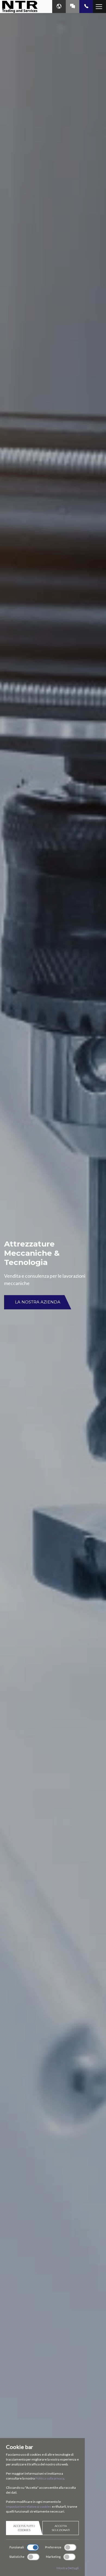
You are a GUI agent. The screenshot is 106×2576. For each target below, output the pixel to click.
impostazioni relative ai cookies (29, 2506)
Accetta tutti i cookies (24, 2528)
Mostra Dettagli (68, 2568)
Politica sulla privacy (50, 2478)
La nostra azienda (38, 1302)
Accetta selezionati (61, 2528)
